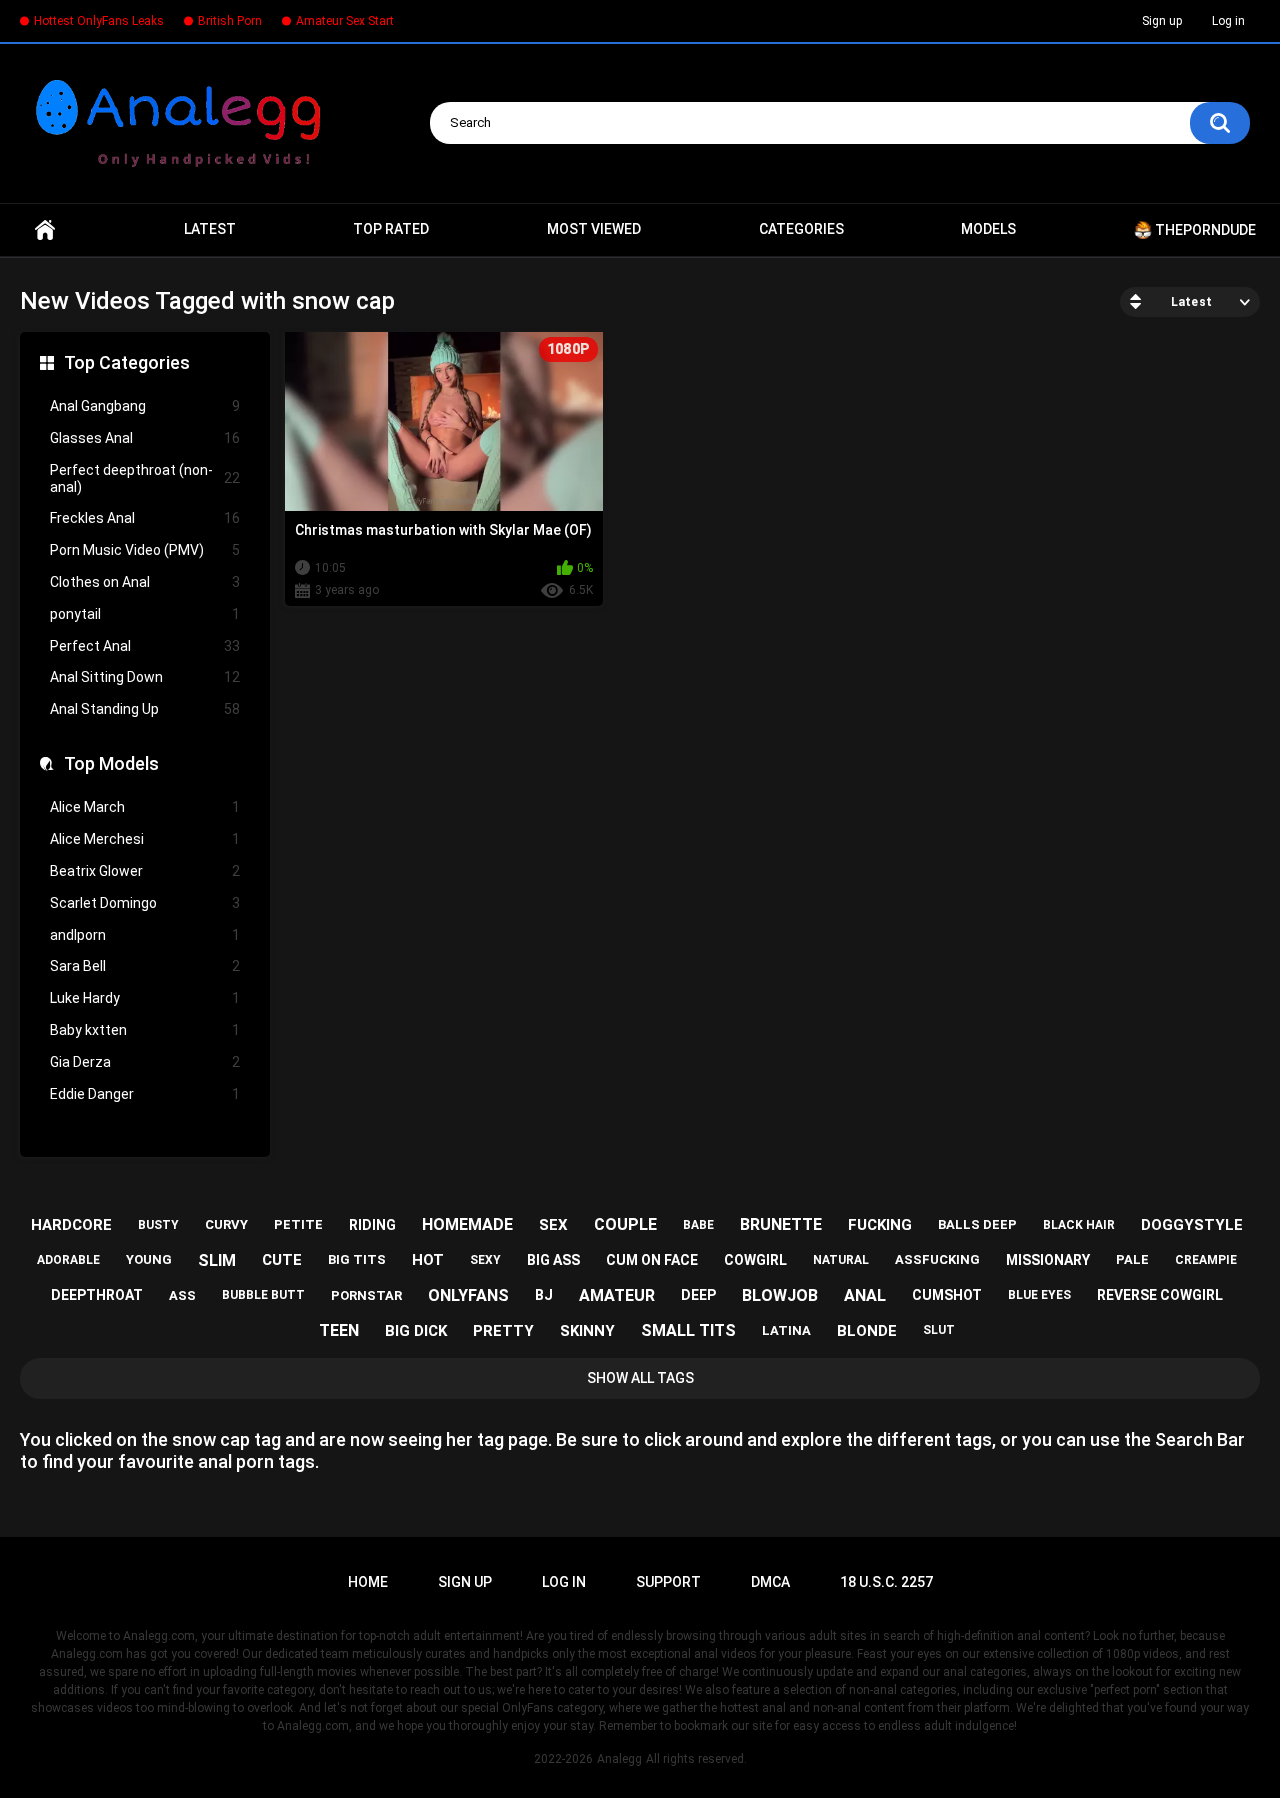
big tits (357, 1259)
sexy (485, 1260)
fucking (880, 1225)
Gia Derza (145, 1062)
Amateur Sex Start (345, 21)
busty (158, 1225)
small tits (688, 1330)
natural (841, 1260)
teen (339, 1330)
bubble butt (263, 1295)
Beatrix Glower (145, 871)
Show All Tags (640, 1378)
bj (544, 1295)
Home (45, 230)
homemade (467, 1224)
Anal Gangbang (145, 406)
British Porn (230, 21)
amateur (617, 1295)
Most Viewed (594, 229)
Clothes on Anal (145, 582)
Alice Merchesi (145, 839)
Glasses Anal (145, 438)
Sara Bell (145, 966)
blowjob (780, 1295)
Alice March (145, 807)
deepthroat (97, 1295)
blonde (867, 1331)
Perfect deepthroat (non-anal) (145, 478)
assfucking (937, 1259)
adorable (68, 1260)
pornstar (366, 1295)
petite (298, 1224)
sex (553, 1225)
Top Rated (391, 229)
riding (372, 1225)
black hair (1079, 1225)
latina (786, 1330)
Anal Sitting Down (145, 677)
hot (428, 1260)
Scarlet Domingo (145, 903)
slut (939, 1330)
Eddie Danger (145, 1094)
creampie (1206, 1260)
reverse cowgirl (1160, 1295)
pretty (503, 1331)
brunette (781, 1224)
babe (698, 1225)
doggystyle (1192, 1225)
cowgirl (755, 1260)
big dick (416, 1331)
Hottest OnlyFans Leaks (99, 21)
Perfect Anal (145, 646)
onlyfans (468, 1295)
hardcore (71, 1225)
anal (865, 1295)
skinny (587, 1331)
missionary (1048, 1260)
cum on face (652, 1260)
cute (282, 1260)
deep (698, 1295)
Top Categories (127, 362)
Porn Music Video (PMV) (145, 550)
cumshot (947, 1295)
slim (217, 1260)
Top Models (111, 763)
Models (988, 229)
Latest (210, 229)
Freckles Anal (145, 518)
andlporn (145, 935)
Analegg (619, 1759)
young (149, 1259)
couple (625, 1224)
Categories (801, 229)
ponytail (145, 614)
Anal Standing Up (145, 709)
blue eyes (1039, 1295)
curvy (226, 1224)
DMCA (770, 1582)
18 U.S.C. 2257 (886, 1582)
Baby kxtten (145, 1030)
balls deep (977, 1224)
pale (1132, 1259)
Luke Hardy (145, 998)
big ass (553, 1260)
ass (182, 1295)
